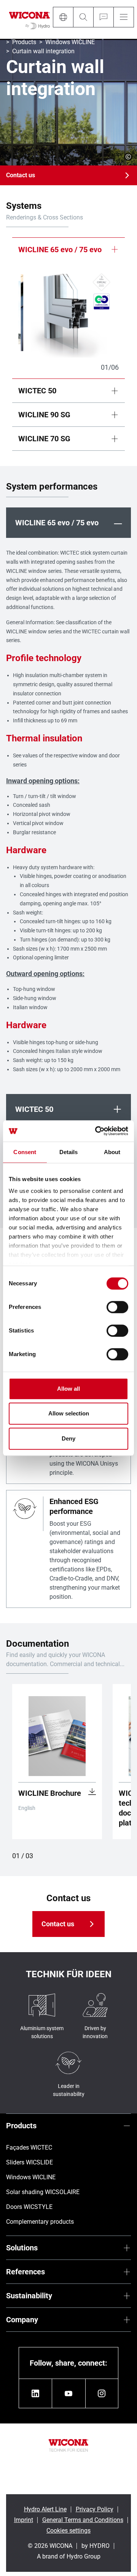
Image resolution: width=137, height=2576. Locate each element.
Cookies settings (68, 2531)
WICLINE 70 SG (44, 439)
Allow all (68, 1389)
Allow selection (69, 1413)
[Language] (63, 17)
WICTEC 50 (37, 391)
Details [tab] (69, 1152)
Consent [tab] (25, 1152)
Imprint (24, 2520)
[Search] (83, 17)
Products (24, 42)
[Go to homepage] (29, 19)
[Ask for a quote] (103, 17)
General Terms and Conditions (83, 2520)
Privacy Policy (95, 2509)
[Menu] (124, 17)
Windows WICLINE (70, 42)
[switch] (117, 1307)
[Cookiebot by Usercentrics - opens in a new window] (97, 1131)
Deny (68, 1438)
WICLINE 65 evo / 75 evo (60, 250)
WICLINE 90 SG (44, 415)
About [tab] (112, 1152)
